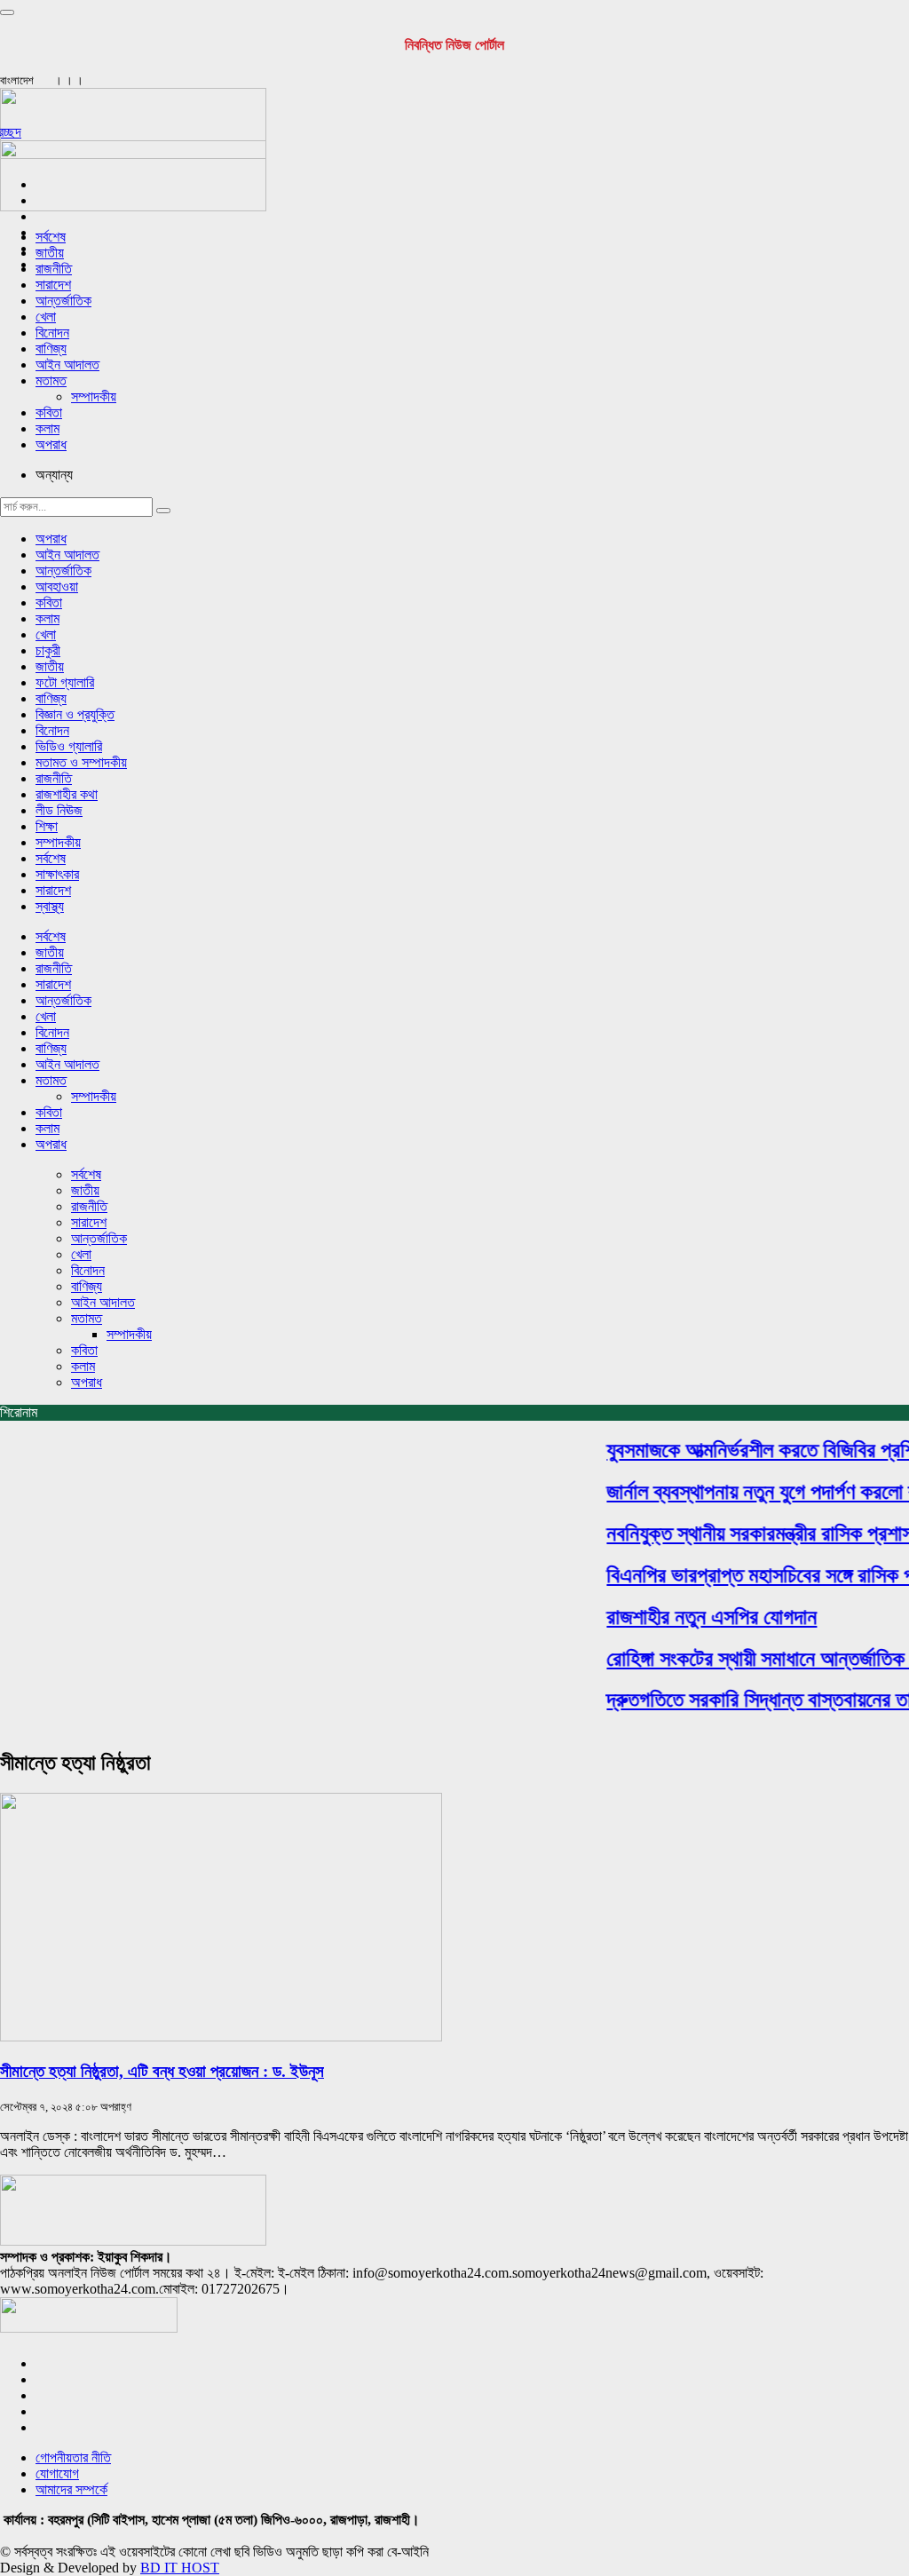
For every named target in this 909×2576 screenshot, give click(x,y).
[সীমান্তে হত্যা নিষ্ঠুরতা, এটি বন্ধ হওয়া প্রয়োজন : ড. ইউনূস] (221, 2037)
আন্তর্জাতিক (63, 301)
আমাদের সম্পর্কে (71, 2489)
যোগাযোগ (57, 2473)
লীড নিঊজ (59, 810)
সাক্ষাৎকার (57, 874)
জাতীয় (50, 253)
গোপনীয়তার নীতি (73, 2457)
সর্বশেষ (51, 237)
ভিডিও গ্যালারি (69, 746)
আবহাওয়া (57, 587)
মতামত (51, 380)
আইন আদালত (67, 365)
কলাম (47, 428)
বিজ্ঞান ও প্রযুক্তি (75, 714)
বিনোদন (52, 333)
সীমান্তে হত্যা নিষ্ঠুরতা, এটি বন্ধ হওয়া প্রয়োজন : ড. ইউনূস (162, 2071)
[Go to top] (7, 12)
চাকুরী (48, 650)
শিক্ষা (47, 826)
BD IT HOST (180, 2568)
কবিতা (49, 412)
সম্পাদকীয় (94, 396)
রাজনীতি (54, 269)
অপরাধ (51, 444)
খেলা (46, 317)
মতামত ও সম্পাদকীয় (81, 762)
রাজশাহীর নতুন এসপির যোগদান (698, 1617)
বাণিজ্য (51, 349)
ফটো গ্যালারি (65, 682)
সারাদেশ (53, 285)
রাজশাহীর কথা (67, 794)
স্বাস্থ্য (50, 906)
